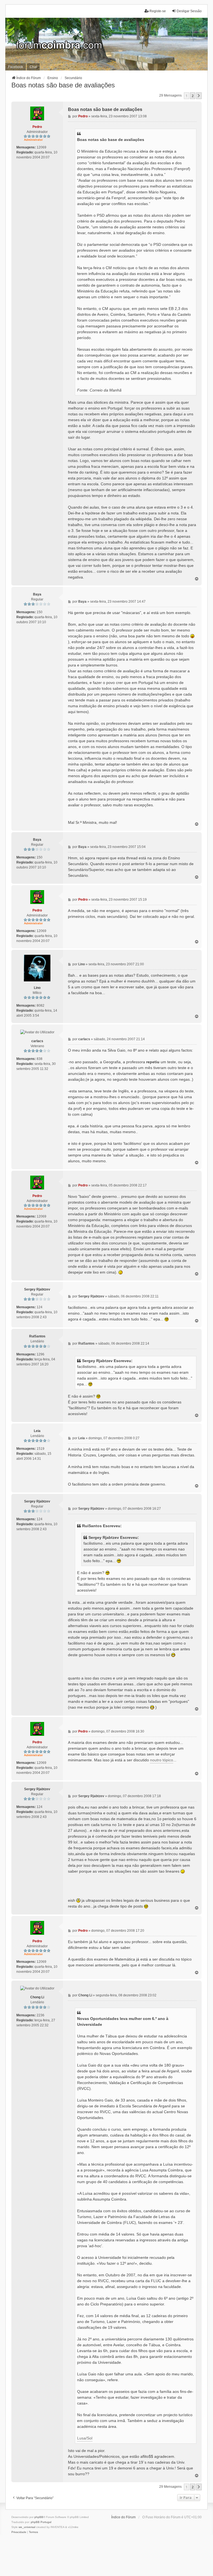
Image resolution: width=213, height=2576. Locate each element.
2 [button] (193, 96)
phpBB (39, 2517)
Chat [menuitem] (33, 67)
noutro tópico (162, 1760)
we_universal (27, 2527)
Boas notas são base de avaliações (63, 85)
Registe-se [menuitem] (158, 11)
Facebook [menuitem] (16, 67)
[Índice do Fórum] (106, 44)
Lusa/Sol (85, 2438)
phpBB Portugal (41, 2522)
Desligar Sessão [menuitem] (189, 11)
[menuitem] (19, 2532)
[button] (199, 96)
